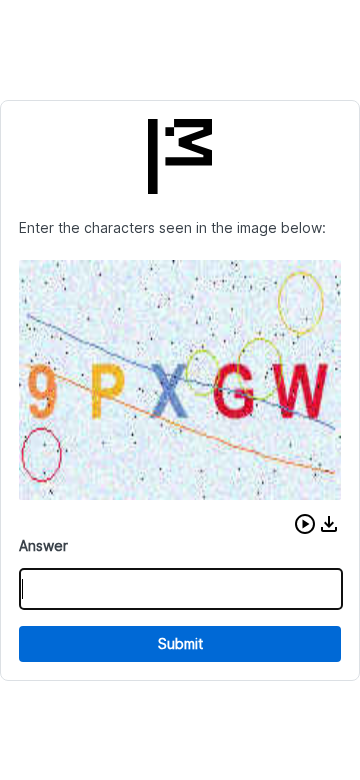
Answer (43, 545)
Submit (180, 643)
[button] (305, 524)
